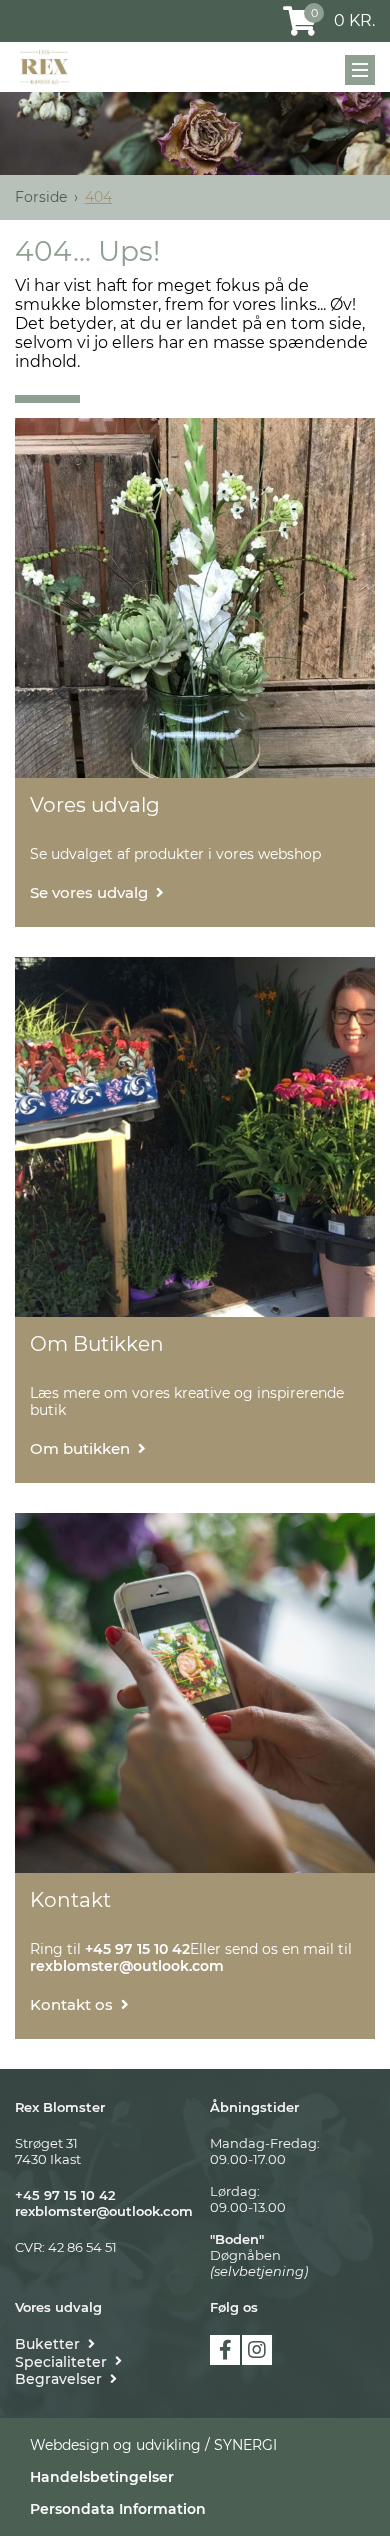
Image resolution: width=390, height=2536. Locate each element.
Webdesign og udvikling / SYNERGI (153, 2445)
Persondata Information (118, 2509)
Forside (41, 197)
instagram (257, 2350)
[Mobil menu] (360, 70)
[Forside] (44, 67)
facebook (225, 2350)
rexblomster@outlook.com (104, 2211)
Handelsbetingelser (102, 2477)
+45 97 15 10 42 (65, 2195)
